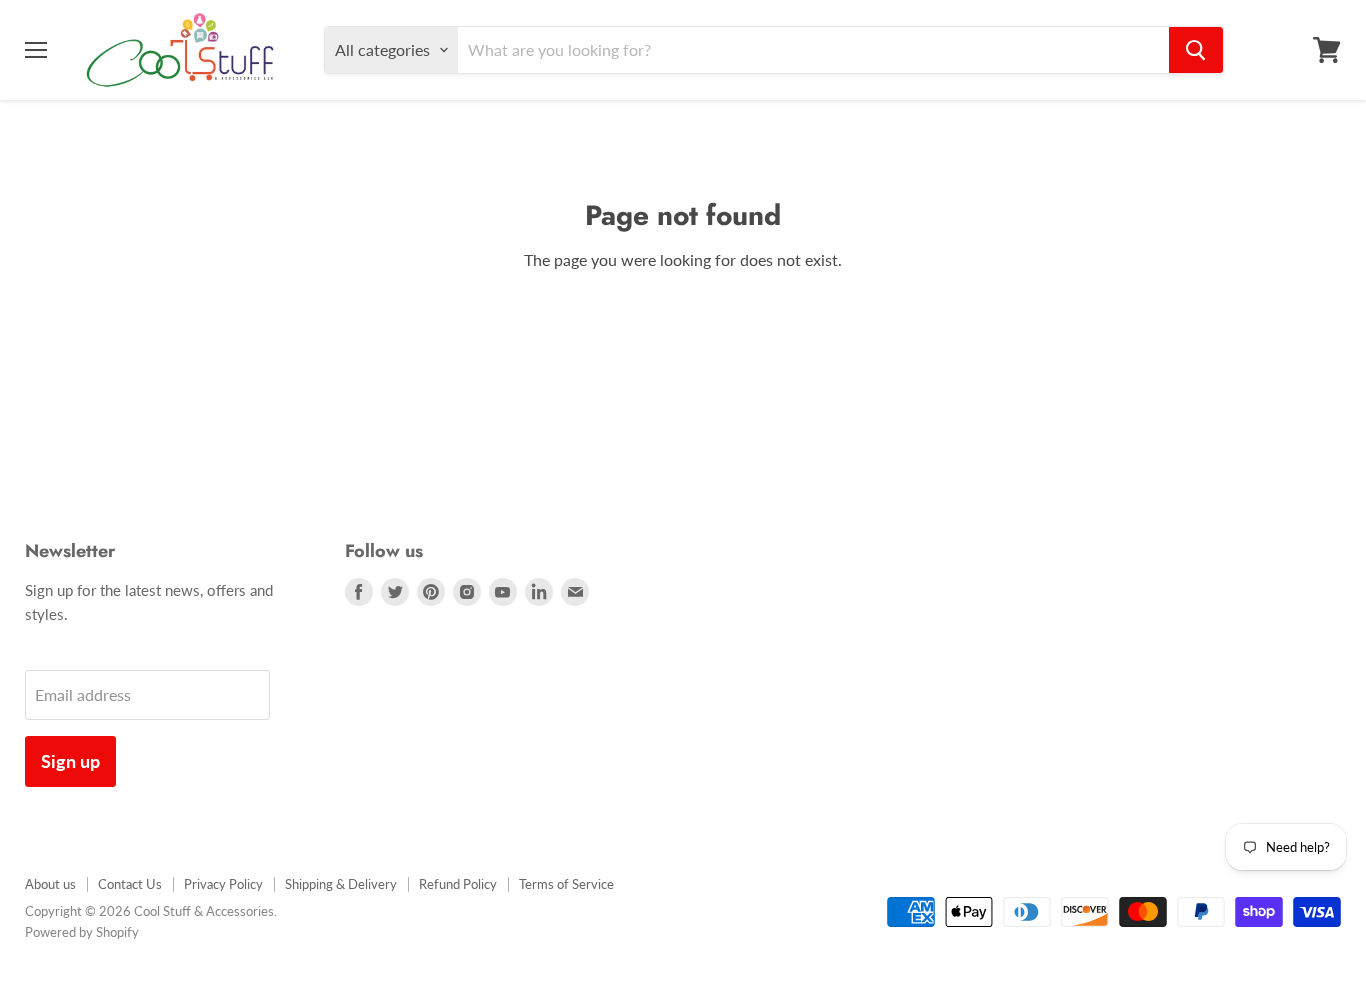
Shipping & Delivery (341, 884)
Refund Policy (458, 884)
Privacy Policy (223, 884)
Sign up (70, 761)
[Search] (1196, 50)
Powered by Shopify (82, 932)
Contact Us (130, 884)
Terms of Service (566, 884)
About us (50, 884)
